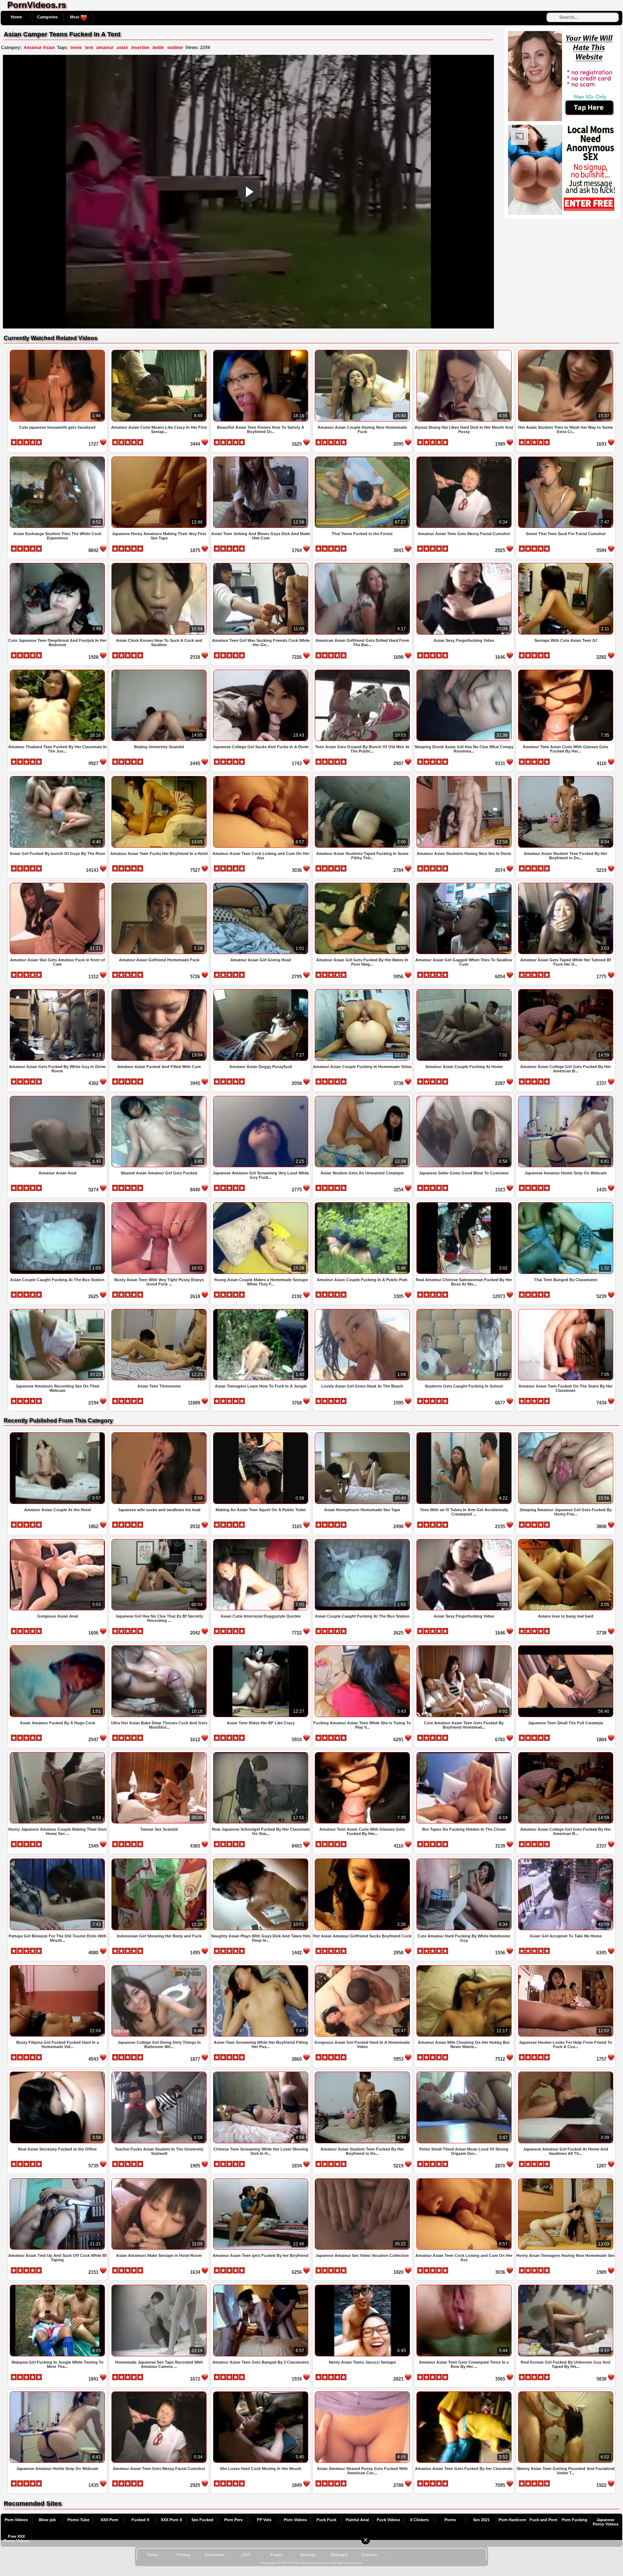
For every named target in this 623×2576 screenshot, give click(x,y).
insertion (140, 48)
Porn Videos (16, 2520)
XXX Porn (109, 2520)
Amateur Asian (39, 48)
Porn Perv (233, 2520)
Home (16, 17)
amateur (105, 48)
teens (76, 48)
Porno (450, 2520)
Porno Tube (78, 2520)
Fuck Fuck (326, 2520)
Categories (47, 17)
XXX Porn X (171, 2520)
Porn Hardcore (512, 2520)
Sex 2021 (481, 2520)
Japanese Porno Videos (606, 2522)
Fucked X (140, 2520)
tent (89, 48)
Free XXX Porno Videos (16, 2538)
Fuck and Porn (544, 2520)
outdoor (175, 48)
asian (122, 48)
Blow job (47, 2520)
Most (75, 17)
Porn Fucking (575, 2520)
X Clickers (419, 2520)
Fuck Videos (388, 2520)
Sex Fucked (202, 2520)
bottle (158, 48)
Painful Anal (357, 2520)
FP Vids (264, 2520)
